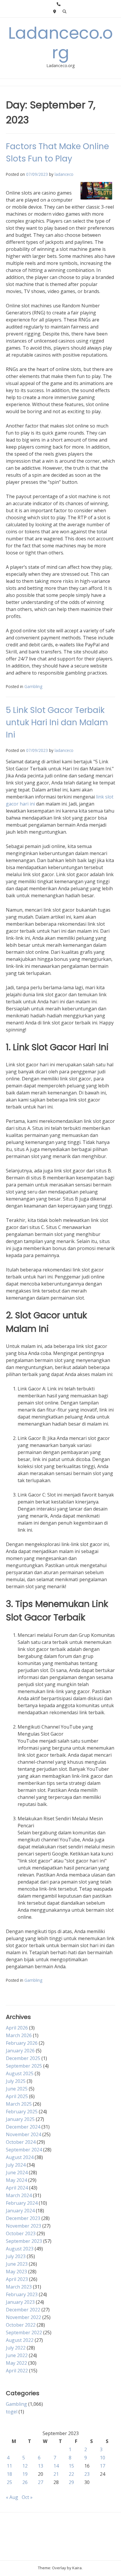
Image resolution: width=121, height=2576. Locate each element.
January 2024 (20, 2211)
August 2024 (20, 2157)
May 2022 (16, 2363)
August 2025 (20, 2073)
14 (56, 2466)
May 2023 (16, 2272)
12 (25, 2466)
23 (87, 2474)
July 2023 (16, 2256)
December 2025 (23, 2058)
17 (102, 2466)
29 (71, 2482)
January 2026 (20, 2051)
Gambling (33, 686)
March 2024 (19, 2195)
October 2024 (21, 2142)
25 (9, 2482)
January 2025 (20, 2119)
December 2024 (23, 2127)
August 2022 (20, 2340)
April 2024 (17, 2188)
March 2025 (19, 2104)
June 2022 (17, 2355)
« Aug (12, 2497)
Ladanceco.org (60, 43)
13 (41, 2466)
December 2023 (23, 2218)
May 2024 (16, 2180)
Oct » (27, 2497)
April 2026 (17, 2028)
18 (9, 2474)
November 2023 (23, 2226)
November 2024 (23, 2134)
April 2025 (17, 2096)
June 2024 (17, 2173)
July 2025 (16, 2081)
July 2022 (16, 2348)
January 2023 (20, 2302)
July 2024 (16, 2165)
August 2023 (20, 2249)
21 (56, 2474)
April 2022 (17, 2371)
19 (25, 2474)
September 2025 (24, 2066)
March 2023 (19, 2287)
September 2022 (24, 2332)
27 (41, 2482)
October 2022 (21, 2325)
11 (9, 2466)
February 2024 (22, 2203)
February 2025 (22, 2112)
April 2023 (17, 2279)
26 (25, 2482)
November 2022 (23, 2317)
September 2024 (24, 2150)
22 (71, 2474)
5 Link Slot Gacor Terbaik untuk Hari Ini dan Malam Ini (57, 722)
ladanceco (64, 174)
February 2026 (22, 2043)
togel (12, 2412)
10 (102, 2458)
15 (71, 2466)
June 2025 (17, 2089)
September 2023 (24, 2241)
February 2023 (22, 2294)
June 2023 (17, 2264)
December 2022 (23, 2310)
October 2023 (21, 2233)
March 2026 (19, 2035)
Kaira (77, 2568)
